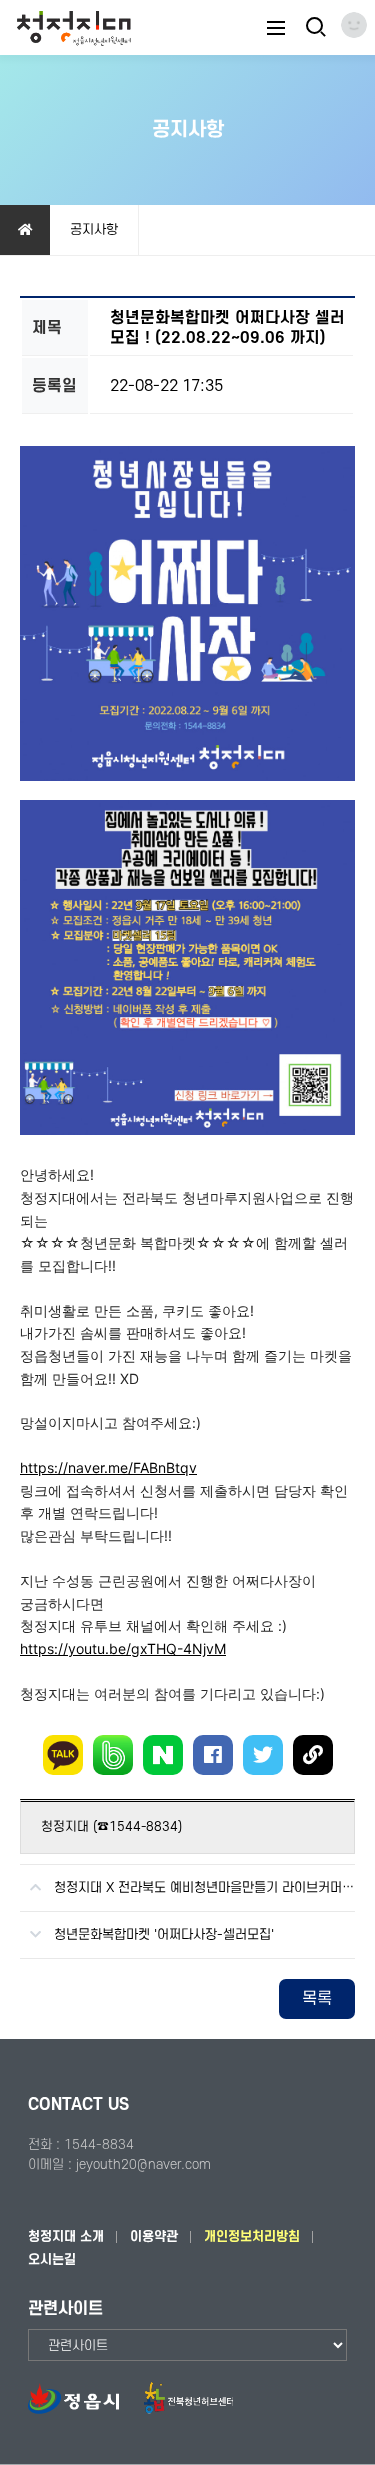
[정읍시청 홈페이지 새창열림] (83, 2409)
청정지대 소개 (66, 2236)
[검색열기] (314, 27)
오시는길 (52, 2259)
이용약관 (154, 2236)
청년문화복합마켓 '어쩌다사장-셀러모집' (164, 1934)
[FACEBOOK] (213, 1755)
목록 (317, 1999)
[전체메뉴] (276, 27)
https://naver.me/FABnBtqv (108, 1467)
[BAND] (113, 1755)
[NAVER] (163, 1755)
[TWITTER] (263, 1755)
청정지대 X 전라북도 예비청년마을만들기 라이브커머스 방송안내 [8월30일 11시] (204, 1887)
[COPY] (313, 1755)
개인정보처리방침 (252, 2236)
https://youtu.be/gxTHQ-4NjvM (123, 1648)
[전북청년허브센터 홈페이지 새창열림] (188, 2409)
